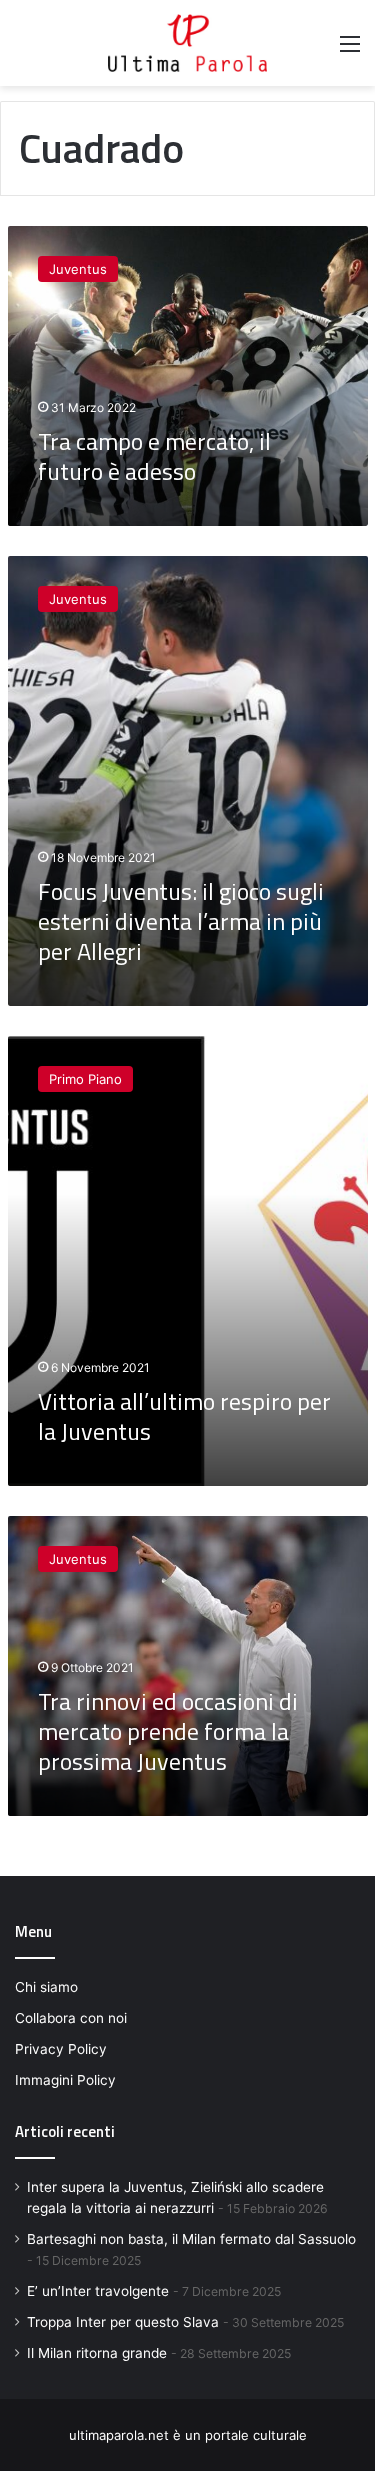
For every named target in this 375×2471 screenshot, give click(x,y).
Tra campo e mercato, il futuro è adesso (154, 456)
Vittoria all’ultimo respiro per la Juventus (184, 1416)
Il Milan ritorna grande (97, 2353)
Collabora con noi (71, 2018)
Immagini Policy (65, 2080)
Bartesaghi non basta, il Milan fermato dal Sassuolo (191, 2239)
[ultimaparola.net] (188, 43)
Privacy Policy (61, 2049)
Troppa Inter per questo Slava (123, 2322)
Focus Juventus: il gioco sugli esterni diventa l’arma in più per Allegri (181, 921)
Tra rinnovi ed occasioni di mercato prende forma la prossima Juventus (168, 1731)
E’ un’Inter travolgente (98, 2291)
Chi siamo (46, 1987)
